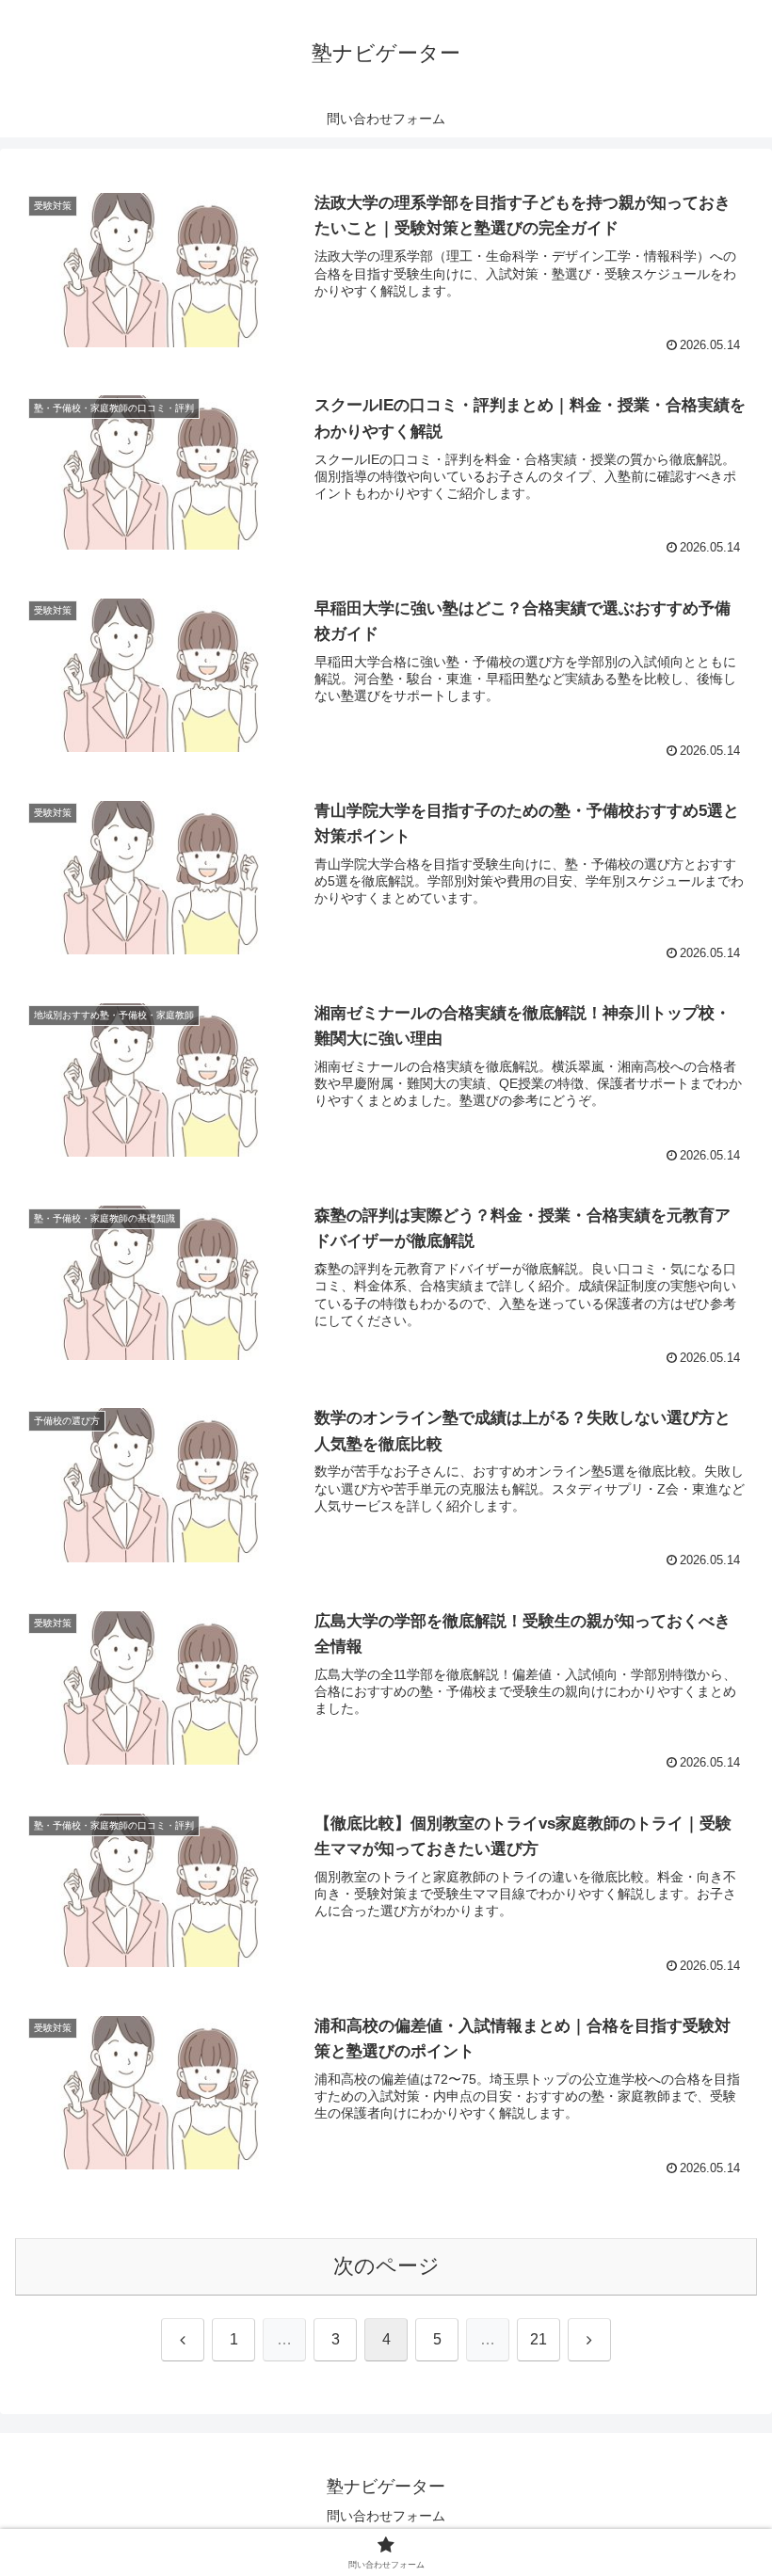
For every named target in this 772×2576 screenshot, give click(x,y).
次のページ (386, 2266)
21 (539, 2339)
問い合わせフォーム (386, 2516)
